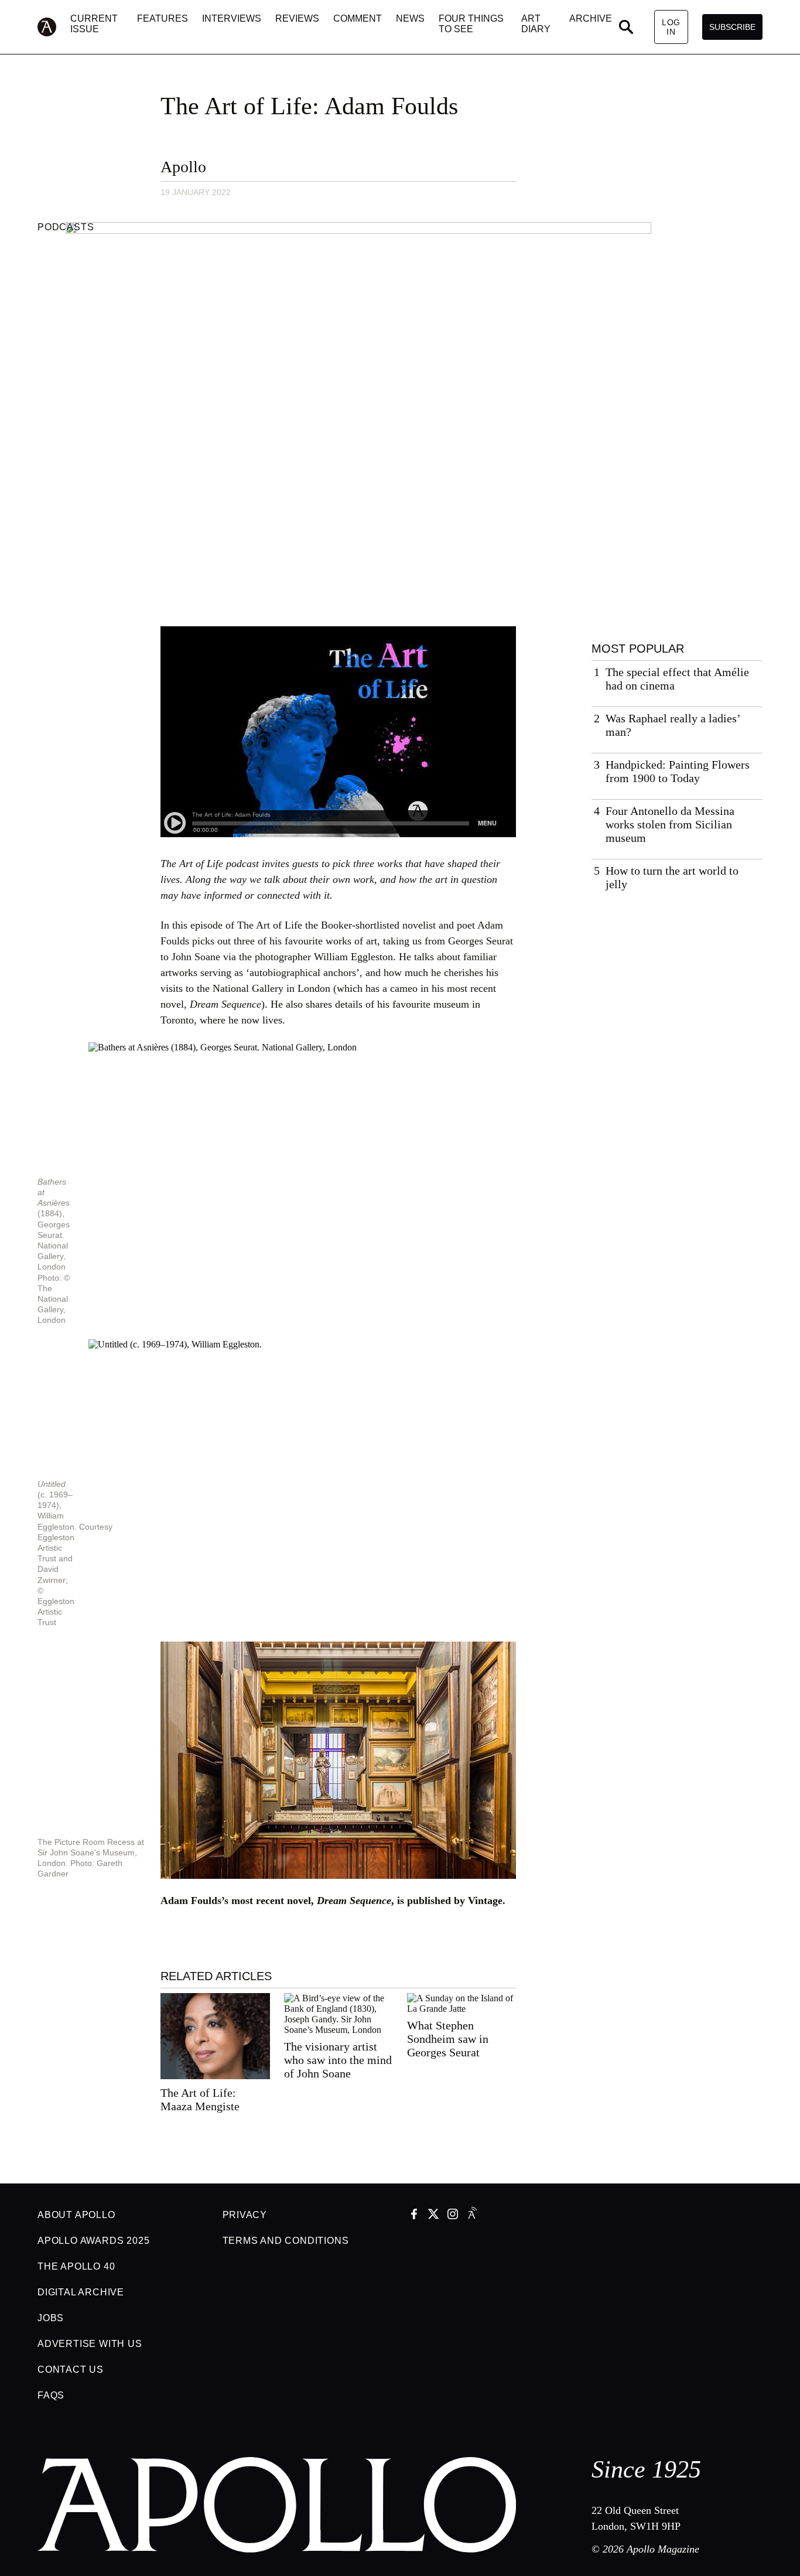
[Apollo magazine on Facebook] (414, 2215)
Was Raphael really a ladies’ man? (673, 725)
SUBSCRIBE (732, 27)
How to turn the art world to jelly (672, 877)
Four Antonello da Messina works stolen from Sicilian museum (670, 824)
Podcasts (66, 227)
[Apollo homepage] (54, 27)
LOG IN (671, 27)
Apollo (183, 167)
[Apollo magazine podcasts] (472, 2215)
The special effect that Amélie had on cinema (677, 679)
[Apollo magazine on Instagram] (453, 2215)
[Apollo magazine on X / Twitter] (433, 2215)
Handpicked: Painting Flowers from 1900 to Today (678, 771)
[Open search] (626, 27)
